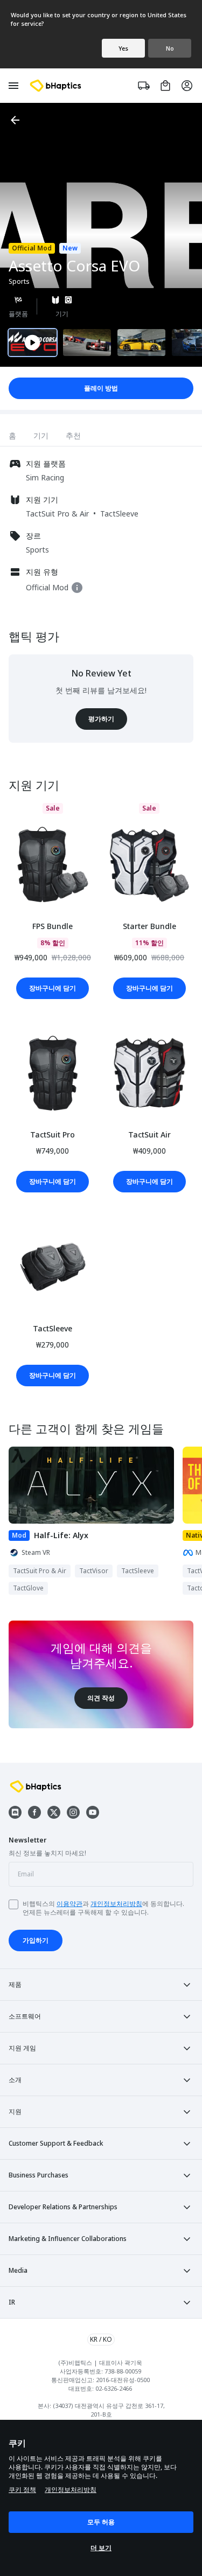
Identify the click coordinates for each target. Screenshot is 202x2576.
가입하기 (36, 1940)
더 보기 (101, 2548)
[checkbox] (13, 1904)
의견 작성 (101, 1698)
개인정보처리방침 (116, 1904)
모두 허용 (101, 2522)
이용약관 (69, 1904)
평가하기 (101, 719)
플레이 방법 (101, 388)
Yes (123, 48)
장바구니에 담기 (53, 988)
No (170, 48)
